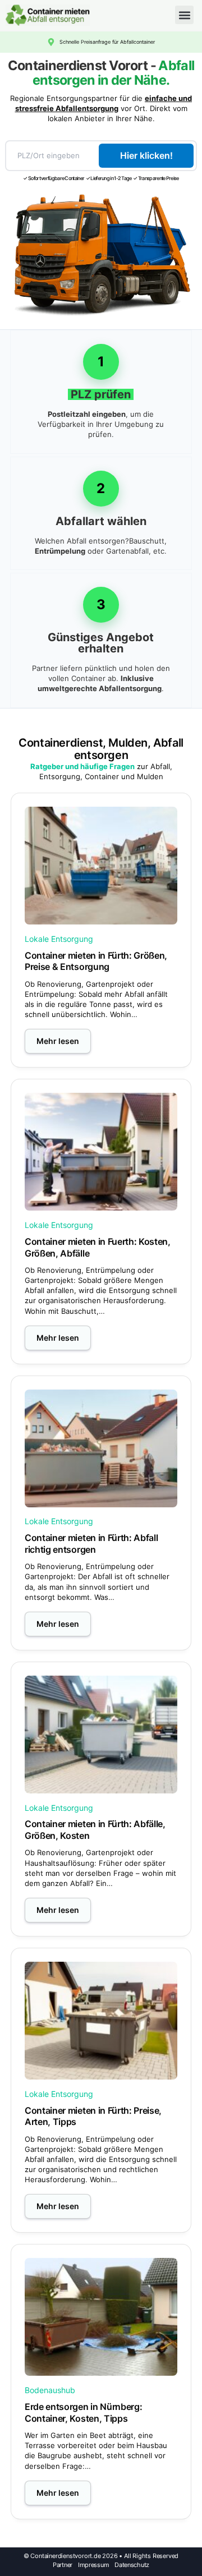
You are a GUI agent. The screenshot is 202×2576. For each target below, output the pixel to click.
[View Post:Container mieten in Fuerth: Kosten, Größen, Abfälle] (101, 1152)
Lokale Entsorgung (59, 939)
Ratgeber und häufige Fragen (82, 766)
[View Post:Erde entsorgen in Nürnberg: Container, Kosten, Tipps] (101, 2317)
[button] (184, 15)
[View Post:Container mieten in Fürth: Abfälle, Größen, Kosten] (101, 1735)
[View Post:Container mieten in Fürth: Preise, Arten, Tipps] (101, 2021)
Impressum (93, 2565)
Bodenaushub (50, 2390)
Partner (63, 2565)
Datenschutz (132, 2565)
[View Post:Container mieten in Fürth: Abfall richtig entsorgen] (101, 1448)
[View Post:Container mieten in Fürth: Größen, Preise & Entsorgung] (101, 866)
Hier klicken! (146, 155)
